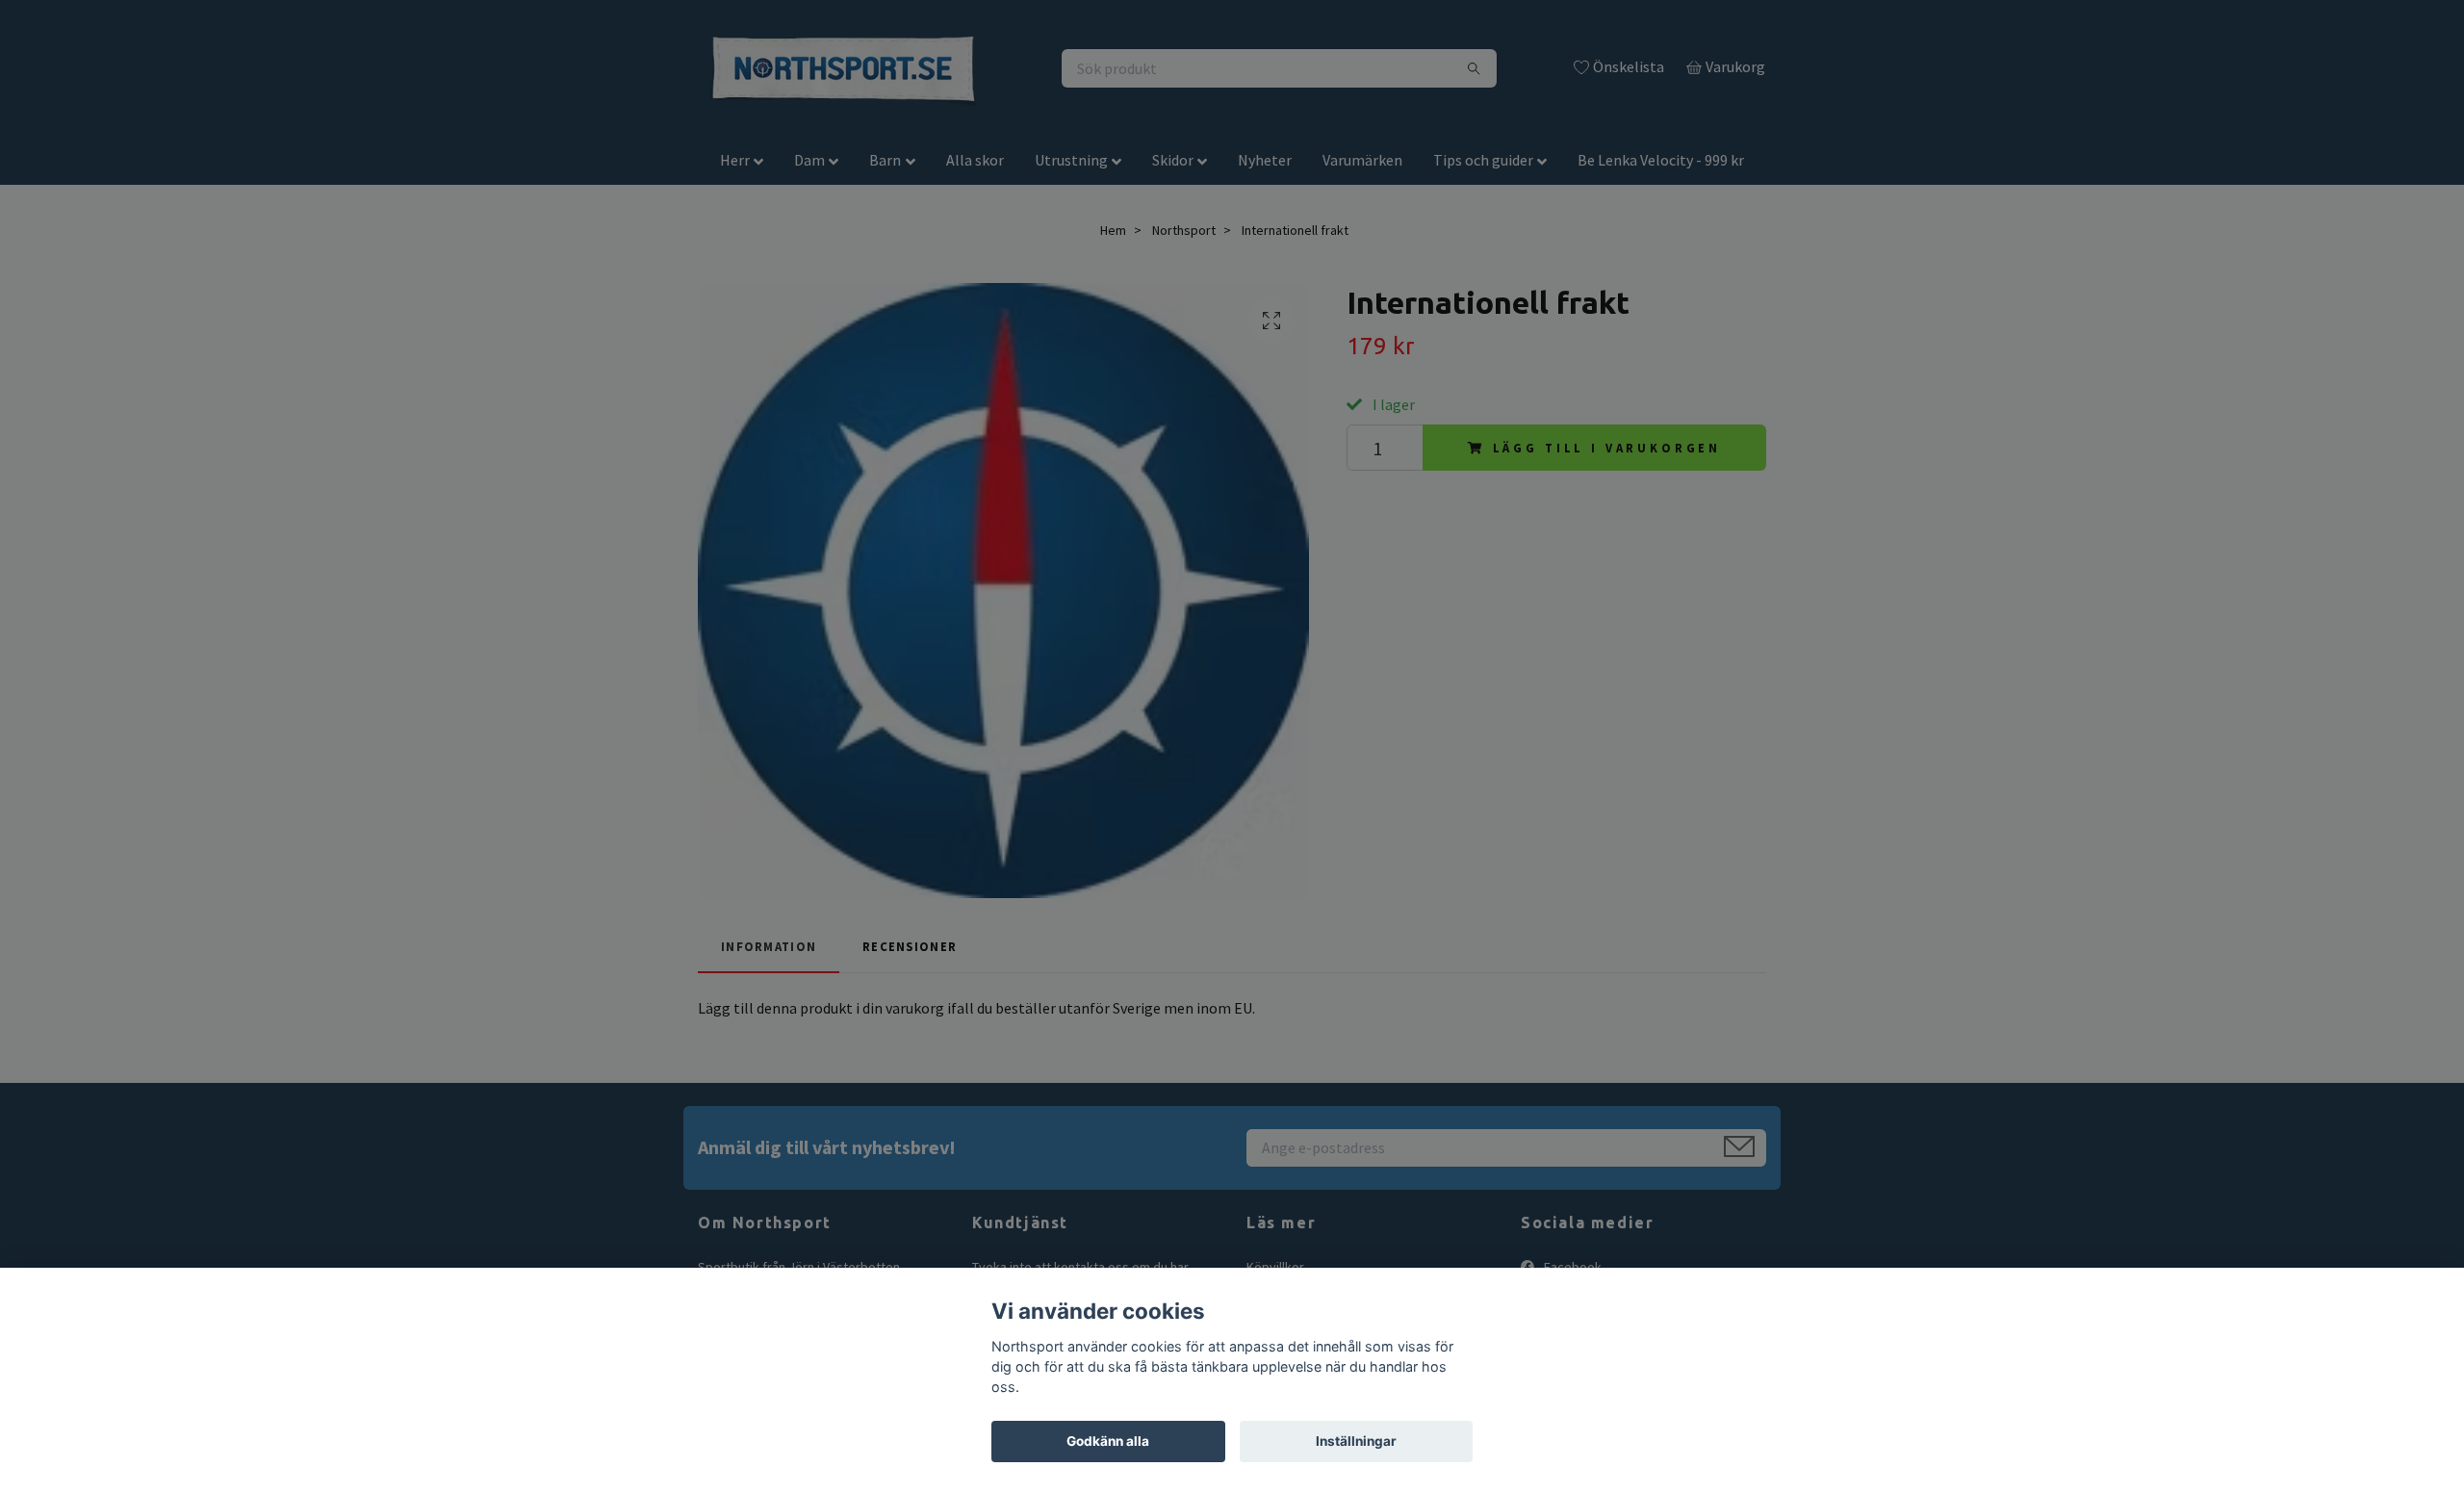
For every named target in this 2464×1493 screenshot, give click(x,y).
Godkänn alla (1108, 1441)
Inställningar (1356, 1441)
